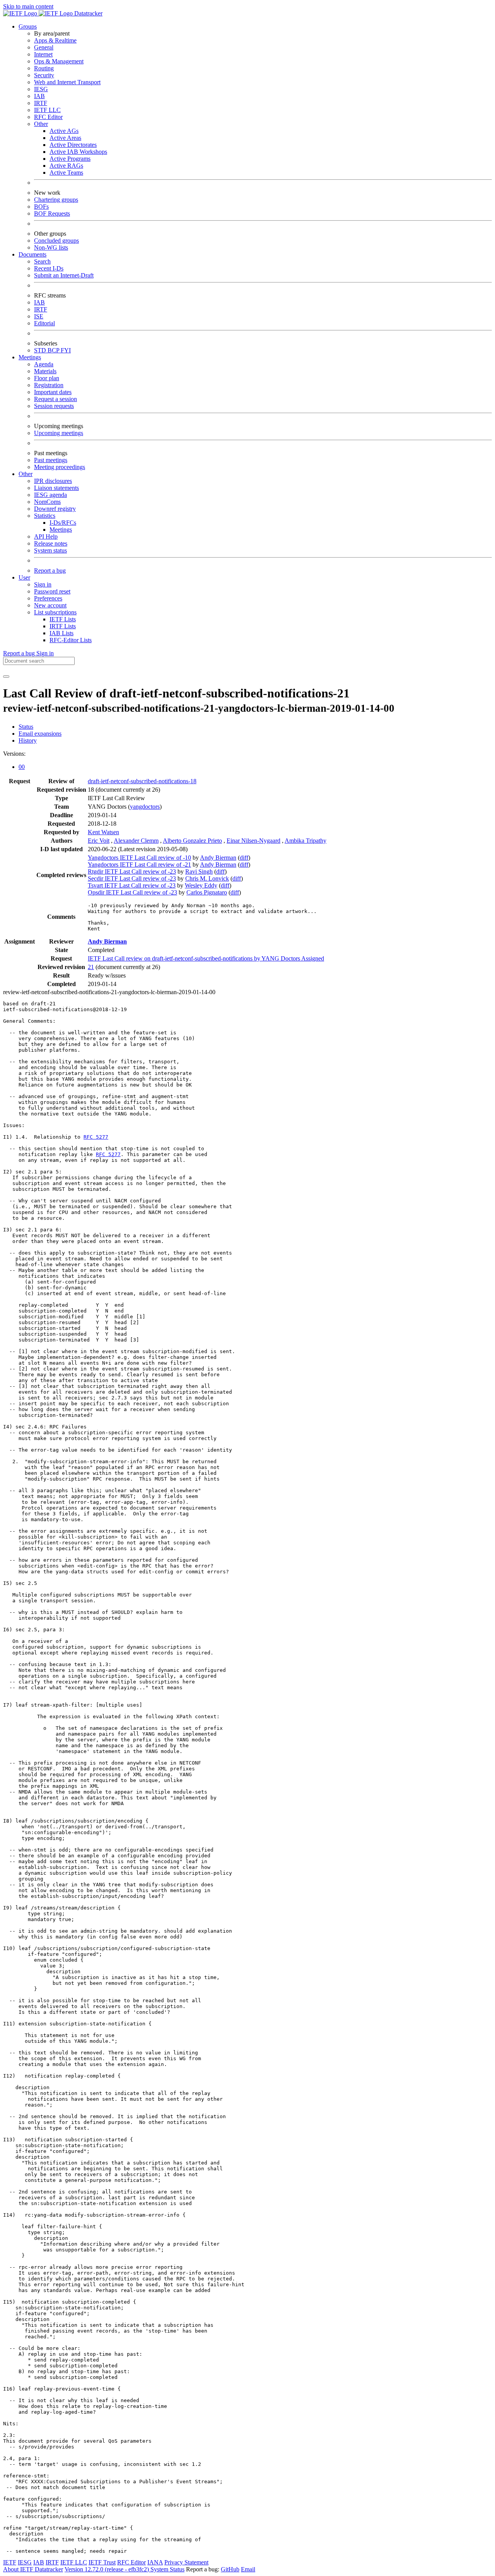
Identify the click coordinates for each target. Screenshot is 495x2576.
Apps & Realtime (55, 40)
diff (244, 858)
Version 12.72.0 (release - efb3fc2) (108, 2569)
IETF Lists (63, 619)
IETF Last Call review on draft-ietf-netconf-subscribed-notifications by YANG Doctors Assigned (206, 958)
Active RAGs (66, 166)
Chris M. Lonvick (207, 878)
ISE (39, 316)
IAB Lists (61, 633)
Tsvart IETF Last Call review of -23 (132, 885)
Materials (45, 371)
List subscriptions (55, 612)
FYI (66, 350)
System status (50, 550)
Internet (43, 54)
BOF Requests (52, 213)
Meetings (61, 530)
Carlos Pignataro (207, 892)
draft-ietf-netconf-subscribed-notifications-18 (142, 781)
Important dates (53, 392)
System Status (167, 2569)
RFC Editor (48, 117)
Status (26, 727)
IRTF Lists (63, 626)
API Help (46, 536)
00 (22, 767)
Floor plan (47, 378)
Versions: (14, 754)
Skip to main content (28, 6)
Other (41, 124)
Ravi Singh (199, 871)
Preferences (48, 598)
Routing (44, 68)
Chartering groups (56, 200)
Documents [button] (32, 254)
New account (50, 605)
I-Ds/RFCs (63, 523)
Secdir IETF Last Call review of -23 (132, 878)
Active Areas (65, 138)
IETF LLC (47, 110)
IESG (41, 89)
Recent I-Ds (49, 268)
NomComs (47, 502)
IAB (39, 96)
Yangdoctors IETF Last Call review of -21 (139, 865)
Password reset (52, 591)
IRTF (41, 103)
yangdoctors (145, 807)
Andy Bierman (218, 858)
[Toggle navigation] (6, 677)
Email (248, 2569)
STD (41, 350)
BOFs (41, 207)
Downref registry (55, 509)
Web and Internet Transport (67, 82)
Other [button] (26, 474)
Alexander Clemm (136, 841)
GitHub (230, 2569)
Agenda (44, 364)
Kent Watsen (103, 832)
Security (44, 75)
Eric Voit (99, 841)
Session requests (54, 406)
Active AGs (64, 131)
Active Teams (66, 173)
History (28, 740)
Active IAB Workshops (78, 152)
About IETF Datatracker (33, 2569)
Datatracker (88, 13)
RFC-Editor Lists (71, 640)
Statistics (45, 516)
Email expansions (40, 734)
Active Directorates (73, 145)
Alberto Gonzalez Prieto (192, 841)
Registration (49, 385)
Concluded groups (56, 241)
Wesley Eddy (201, 885)
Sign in (43, 584)
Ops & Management (59, 61)
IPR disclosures (53, 481)
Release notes (51, 543)
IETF (10, 2562)
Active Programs (70, 159)
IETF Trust (102, 2562)
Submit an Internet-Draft (64, 275)
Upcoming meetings (59, 433)
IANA (155, 2562)
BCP (54, 350)
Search (42, 261)
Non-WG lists (51, 247)
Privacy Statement (186, 2562)
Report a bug (50, 570)
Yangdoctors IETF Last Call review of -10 (139, 858)
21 (91, 967)
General (44, 47)
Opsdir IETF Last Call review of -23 (132, 892)
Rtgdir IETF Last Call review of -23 (132, 871)
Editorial (44, 323)
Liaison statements (56, 488)
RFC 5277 (96, 1137)
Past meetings (51, 460)
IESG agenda (50, 495)
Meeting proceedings (60, 467)
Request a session (55, 399)
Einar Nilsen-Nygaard (253, 841)
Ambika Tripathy (306, 841)
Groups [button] (28, 26)
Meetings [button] (30, 357)
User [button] (24, 577)
